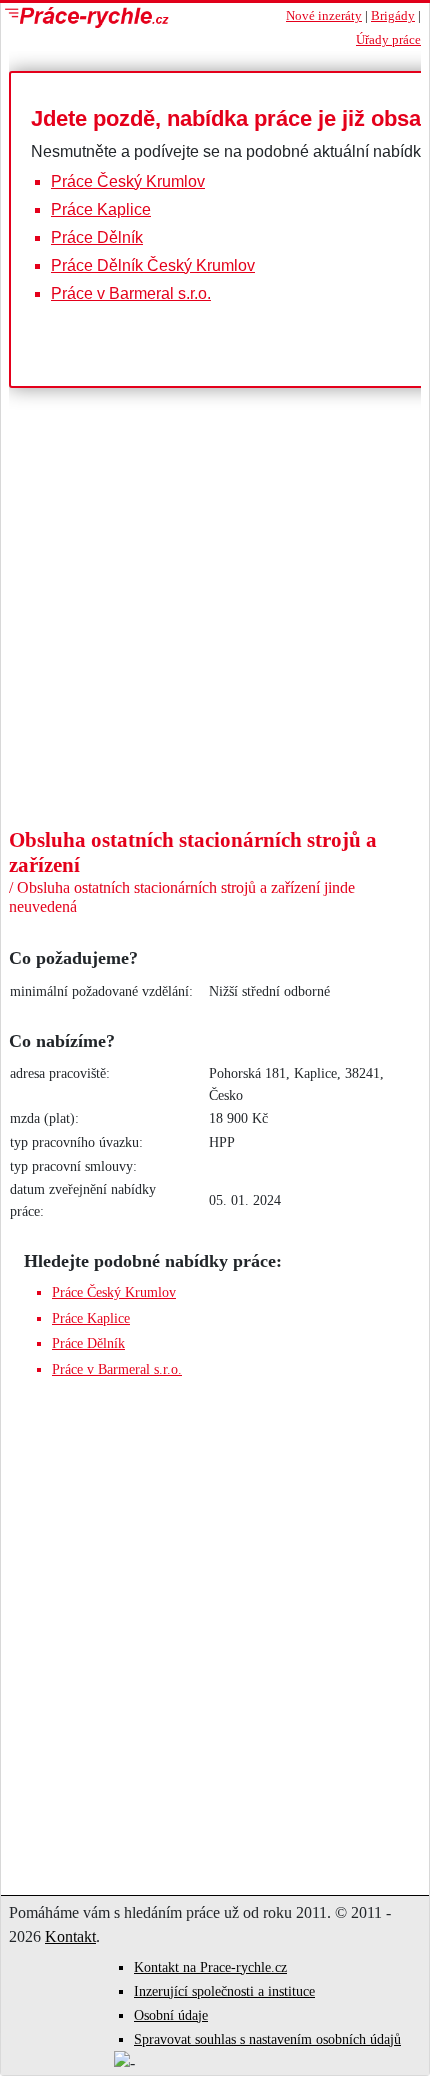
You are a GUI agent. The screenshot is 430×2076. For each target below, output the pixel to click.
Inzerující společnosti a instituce (224, 1991)
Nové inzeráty (324, 16)
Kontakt (70, 1936)
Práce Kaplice (101, 209)
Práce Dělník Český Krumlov (153, 265)
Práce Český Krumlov (128, 181)
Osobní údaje (171, 2015)
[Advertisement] (215, 678)
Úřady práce (388, 40)
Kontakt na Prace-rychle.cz (210, 1967)
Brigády (393, 16)
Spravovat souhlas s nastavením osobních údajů (267, 2039)
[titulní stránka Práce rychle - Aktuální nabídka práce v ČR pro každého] (126, 17)
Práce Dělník (97, 237)
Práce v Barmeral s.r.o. (131, 293)
